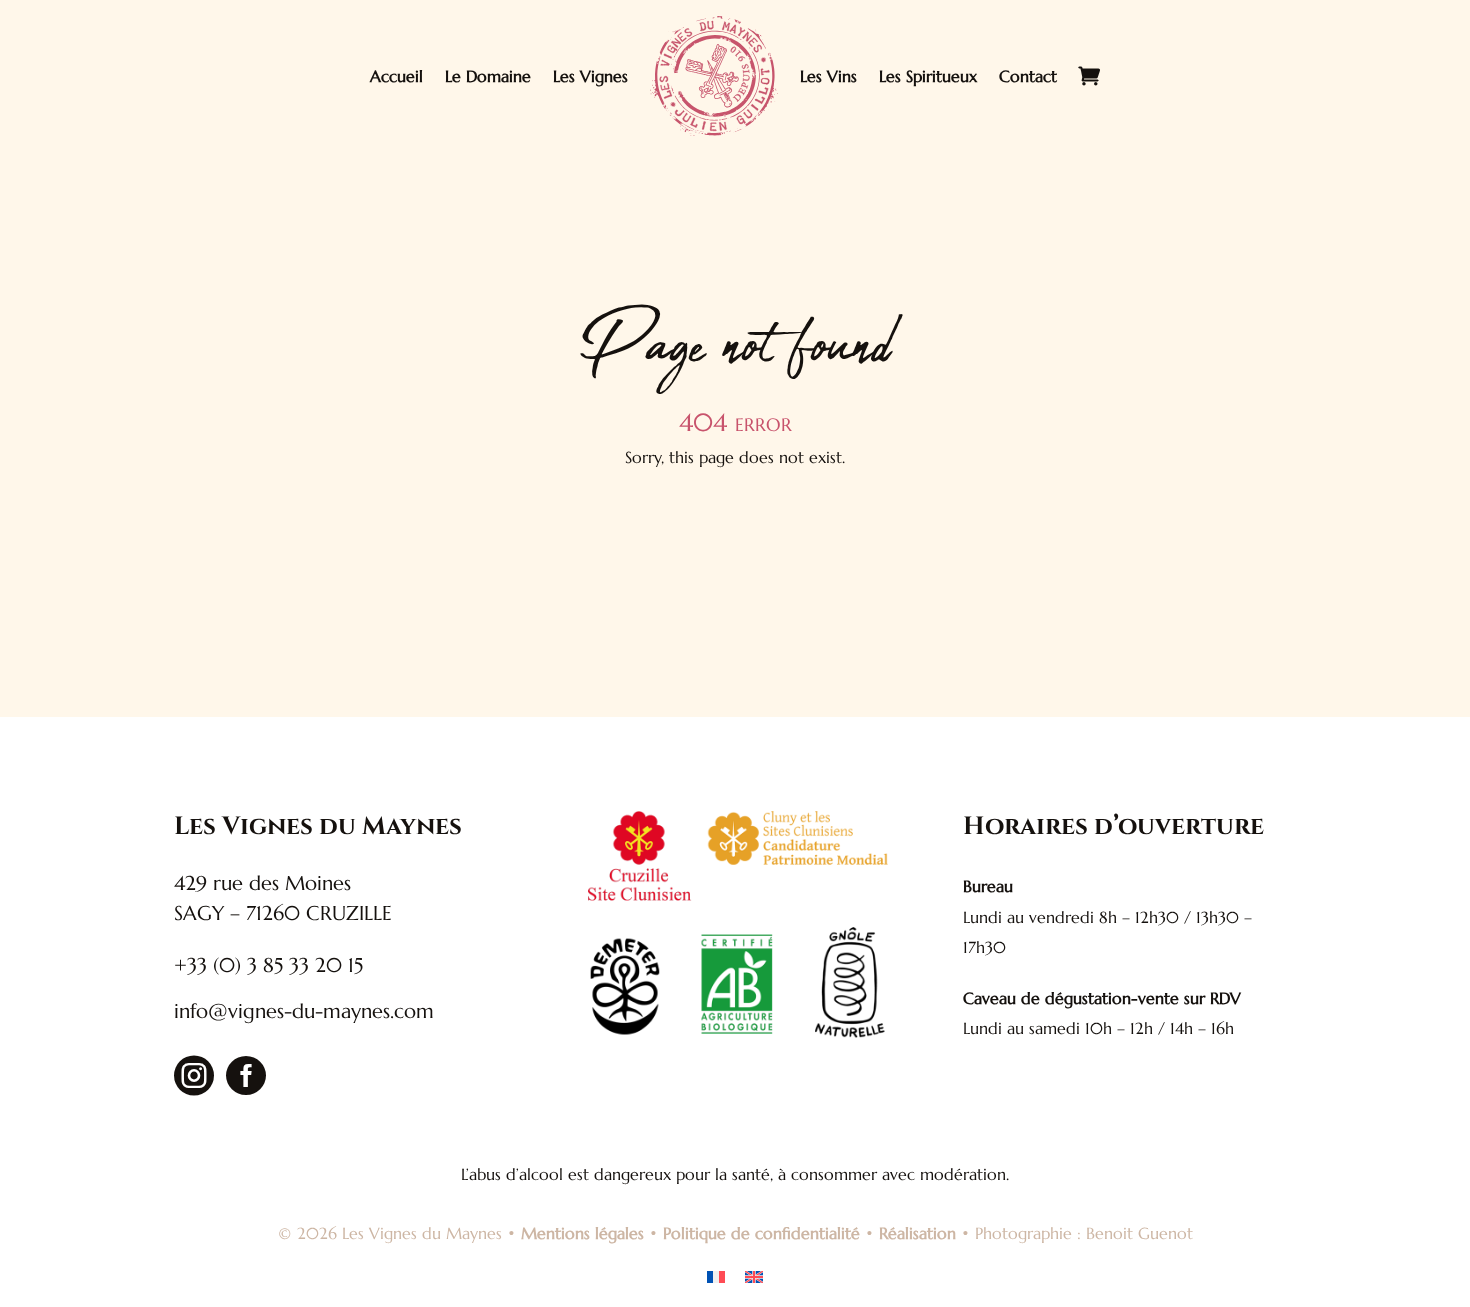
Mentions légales (582, 1233)
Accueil (396, 76)
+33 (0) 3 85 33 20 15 (268, 965)
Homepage (735, 530)
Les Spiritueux (928, 76)
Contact (1028, 76)
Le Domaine (488, 76)
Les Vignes (590, 76)
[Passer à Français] (716, 1275)
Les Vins (828, 76)
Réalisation (917, 1233)
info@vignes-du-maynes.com (304, 1011)
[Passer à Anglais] (754, 1275)
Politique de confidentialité (761, 1233)
